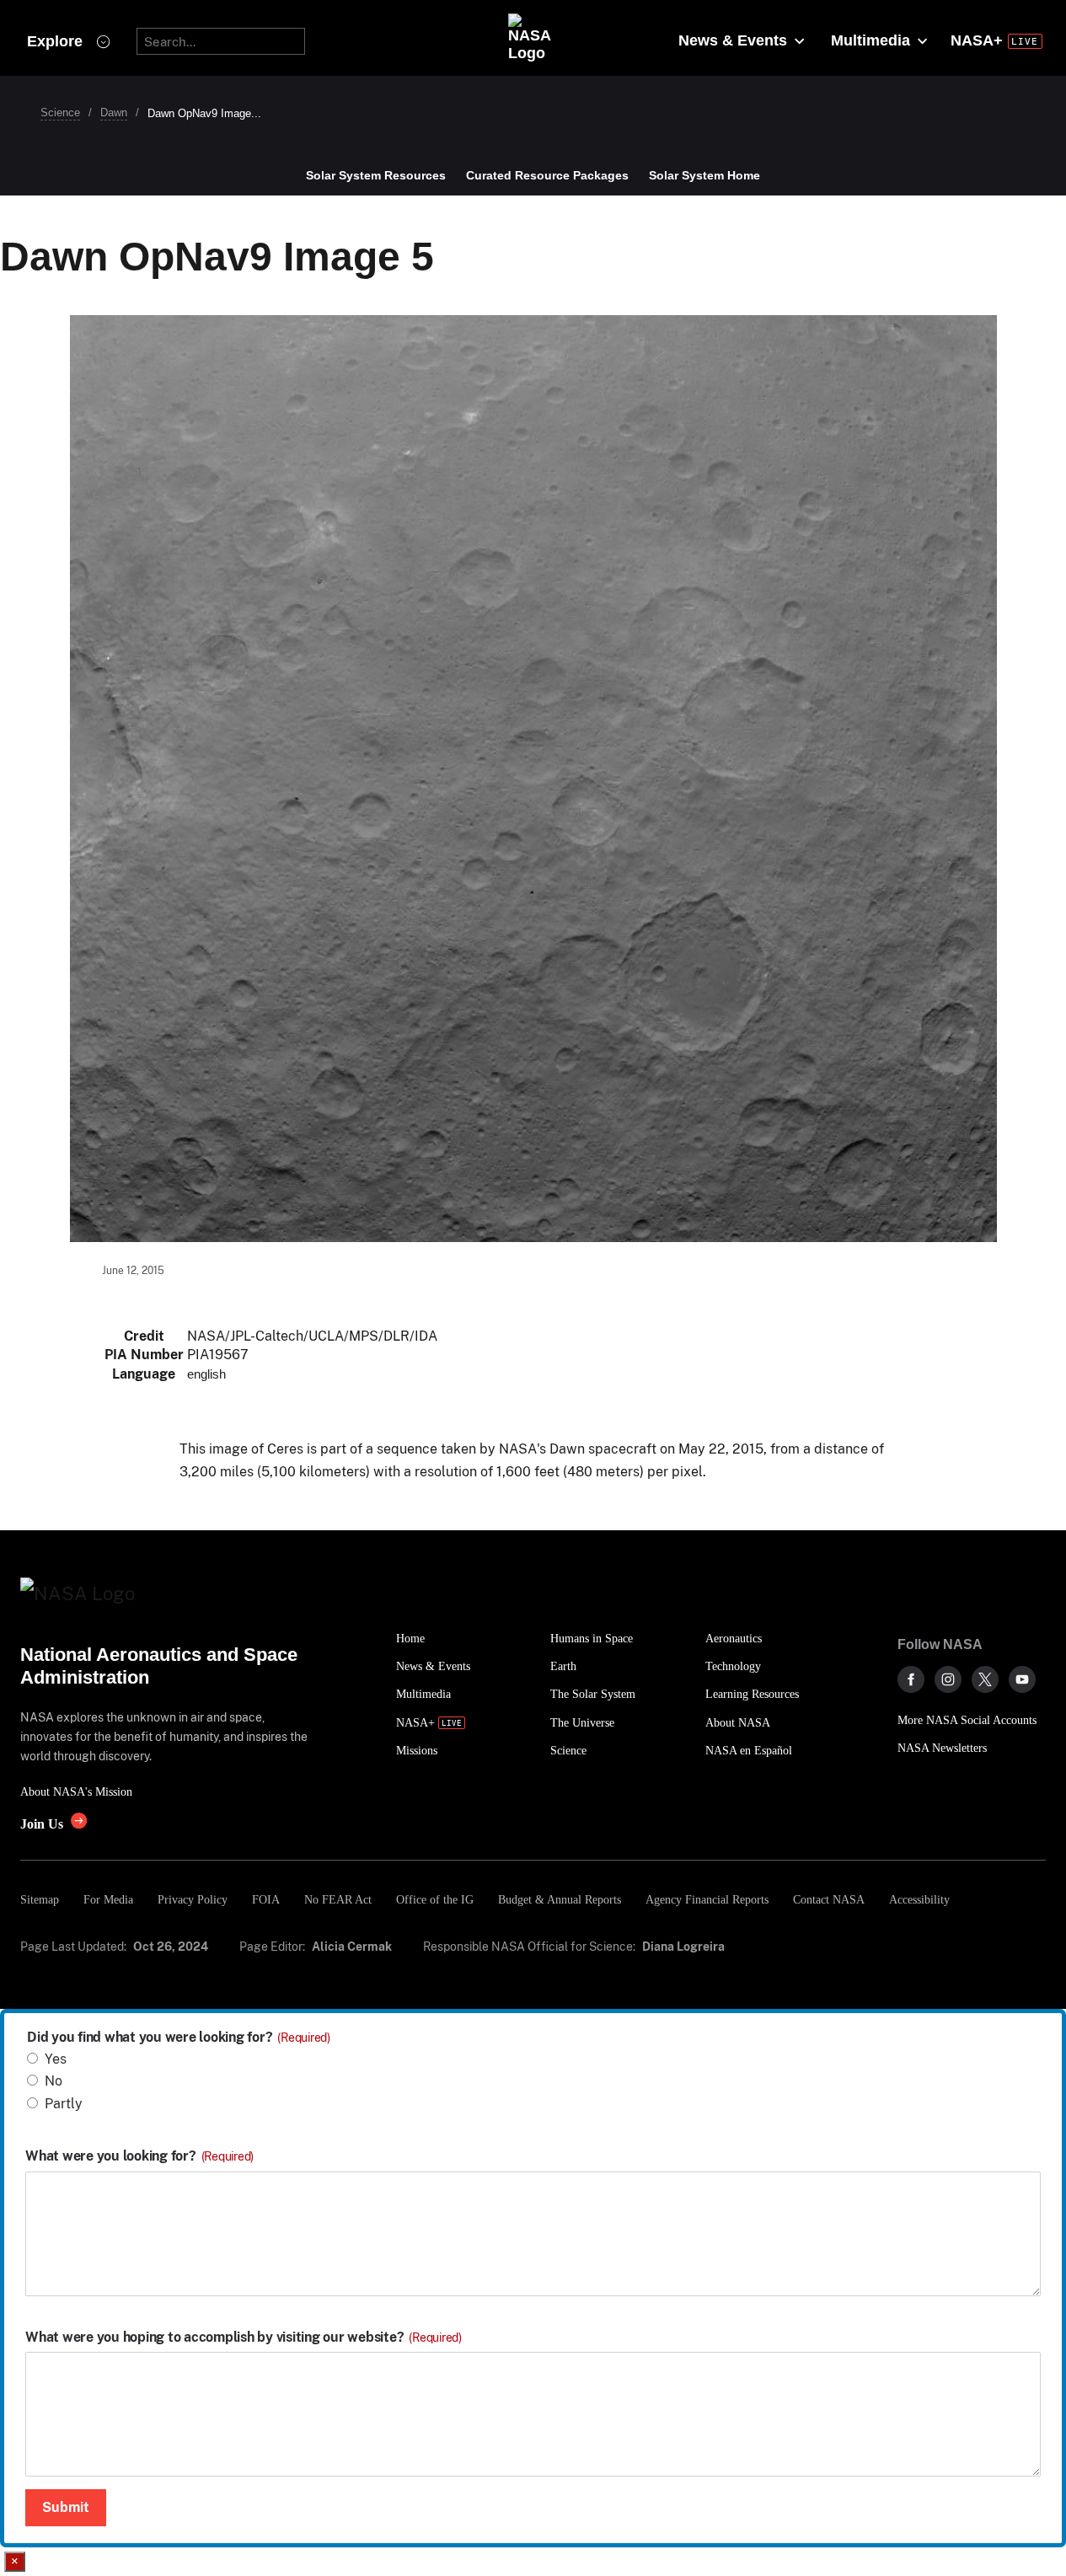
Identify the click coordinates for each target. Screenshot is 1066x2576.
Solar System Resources (376, 175)
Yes (56, 2059)
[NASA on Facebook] (911, 1679)
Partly (64, 2104)
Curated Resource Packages (547, 175)
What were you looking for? (139, 2156)
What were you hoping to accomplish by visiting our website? (244, 2338)
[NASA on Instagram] (948, 1679)
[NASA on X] (985, 1679)
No (54, 2081)
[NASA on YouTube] (1022, 1679)
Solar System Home (704, 175)
